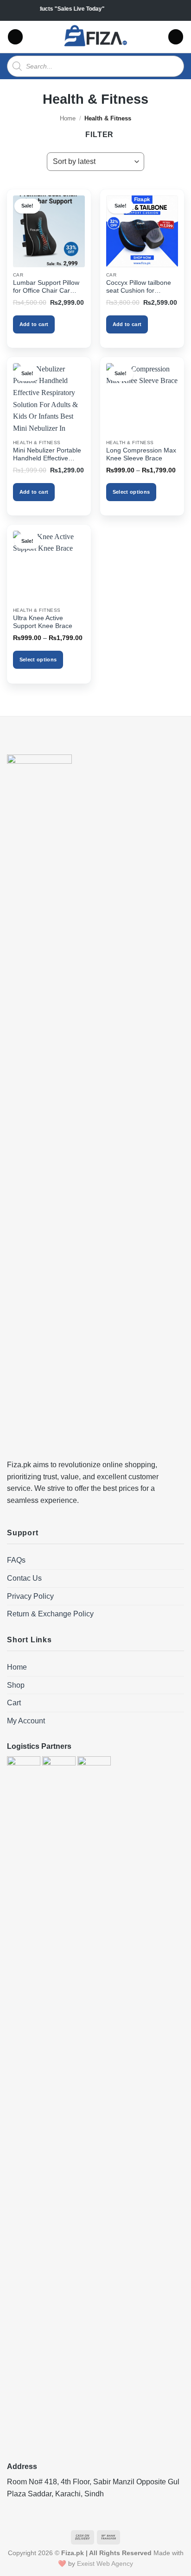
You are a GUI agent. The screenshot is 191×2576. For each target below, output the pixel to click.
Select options (131, 492)
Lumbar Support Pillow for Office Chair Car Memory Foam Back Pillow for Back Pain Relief (46, 287)
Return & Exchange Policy (50, 1614)
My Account (26, 1721)
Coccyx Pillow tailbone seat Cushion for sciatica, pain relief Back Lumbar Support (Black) (141, 287)
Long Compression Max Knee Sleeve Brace (141, 455)
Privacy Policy (30, 1596)
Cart (14, 1703)
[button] (15, 37)
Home (68, 118)
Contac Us (24, 1578)
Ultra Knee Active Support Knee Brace (43, 622)
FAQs (16, 1560)
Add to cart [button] (34, 324)
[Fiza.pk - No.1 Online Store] (96, 37)
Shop (16, 1685)
